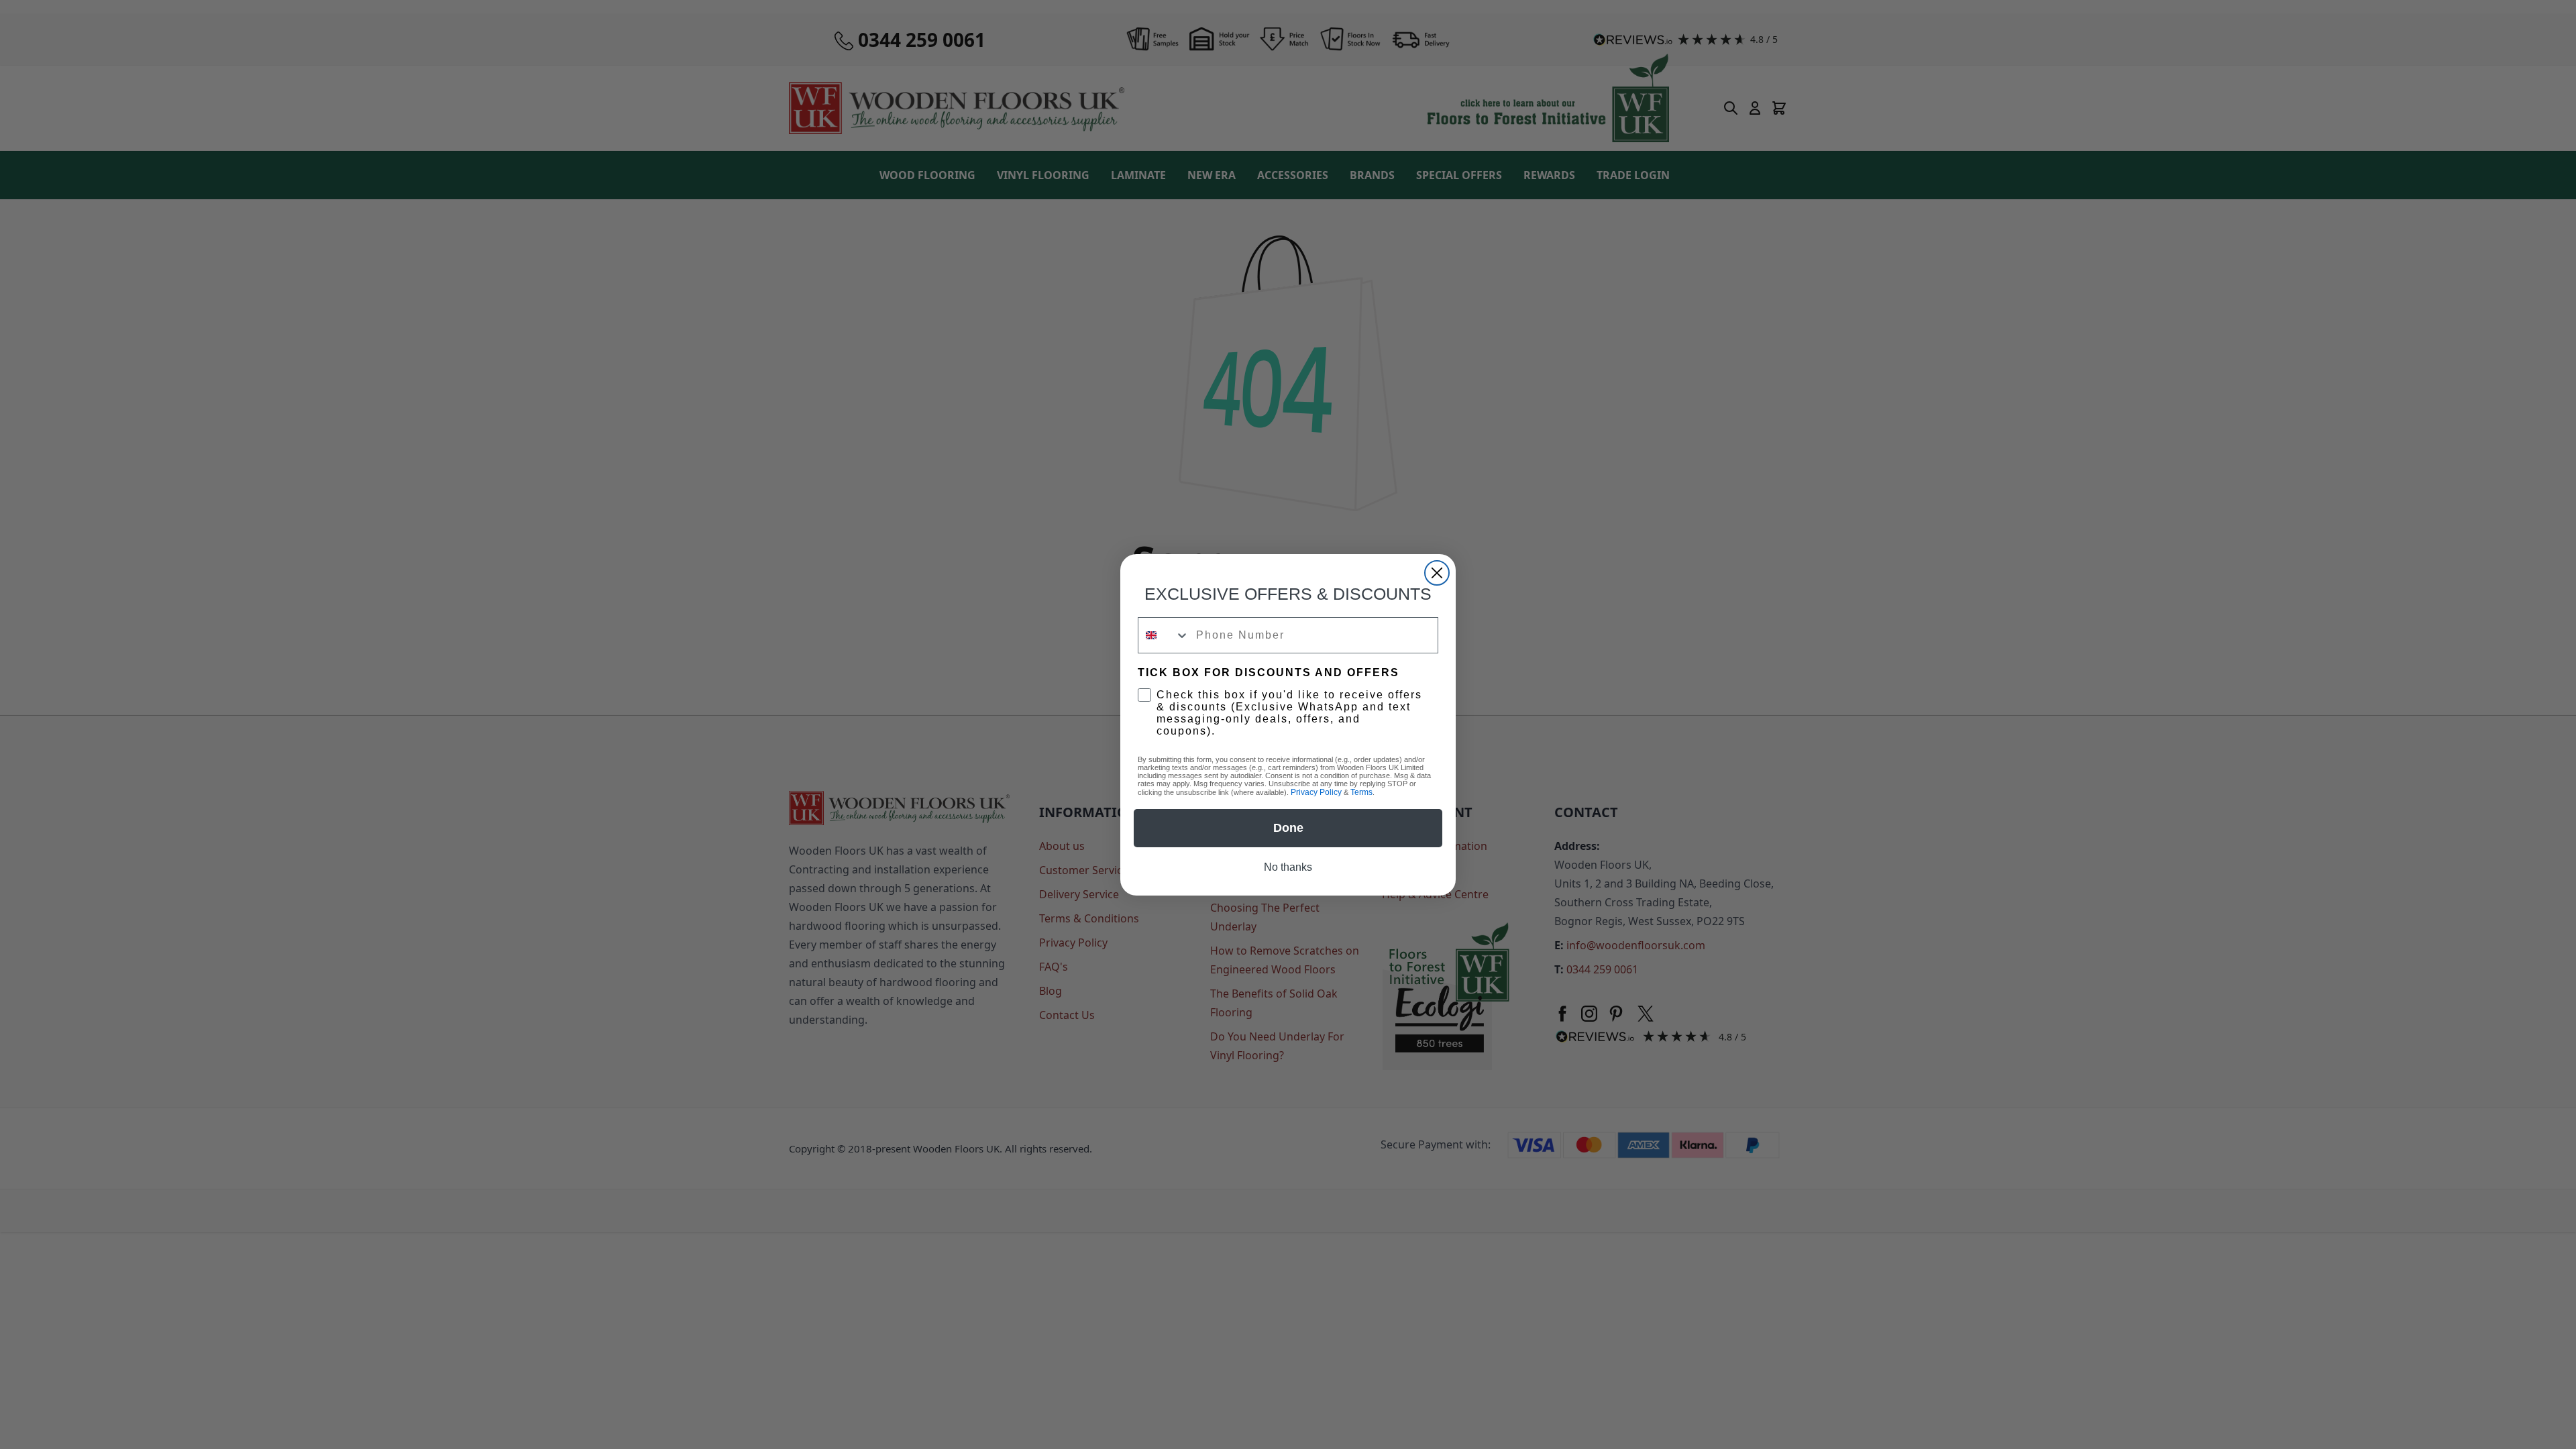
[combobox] (1164, 635)
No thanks (1288, 867)
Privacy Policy (1316, 792)
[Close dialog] (1437, 573)
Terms (1361, 792)
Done (1288, 828)
